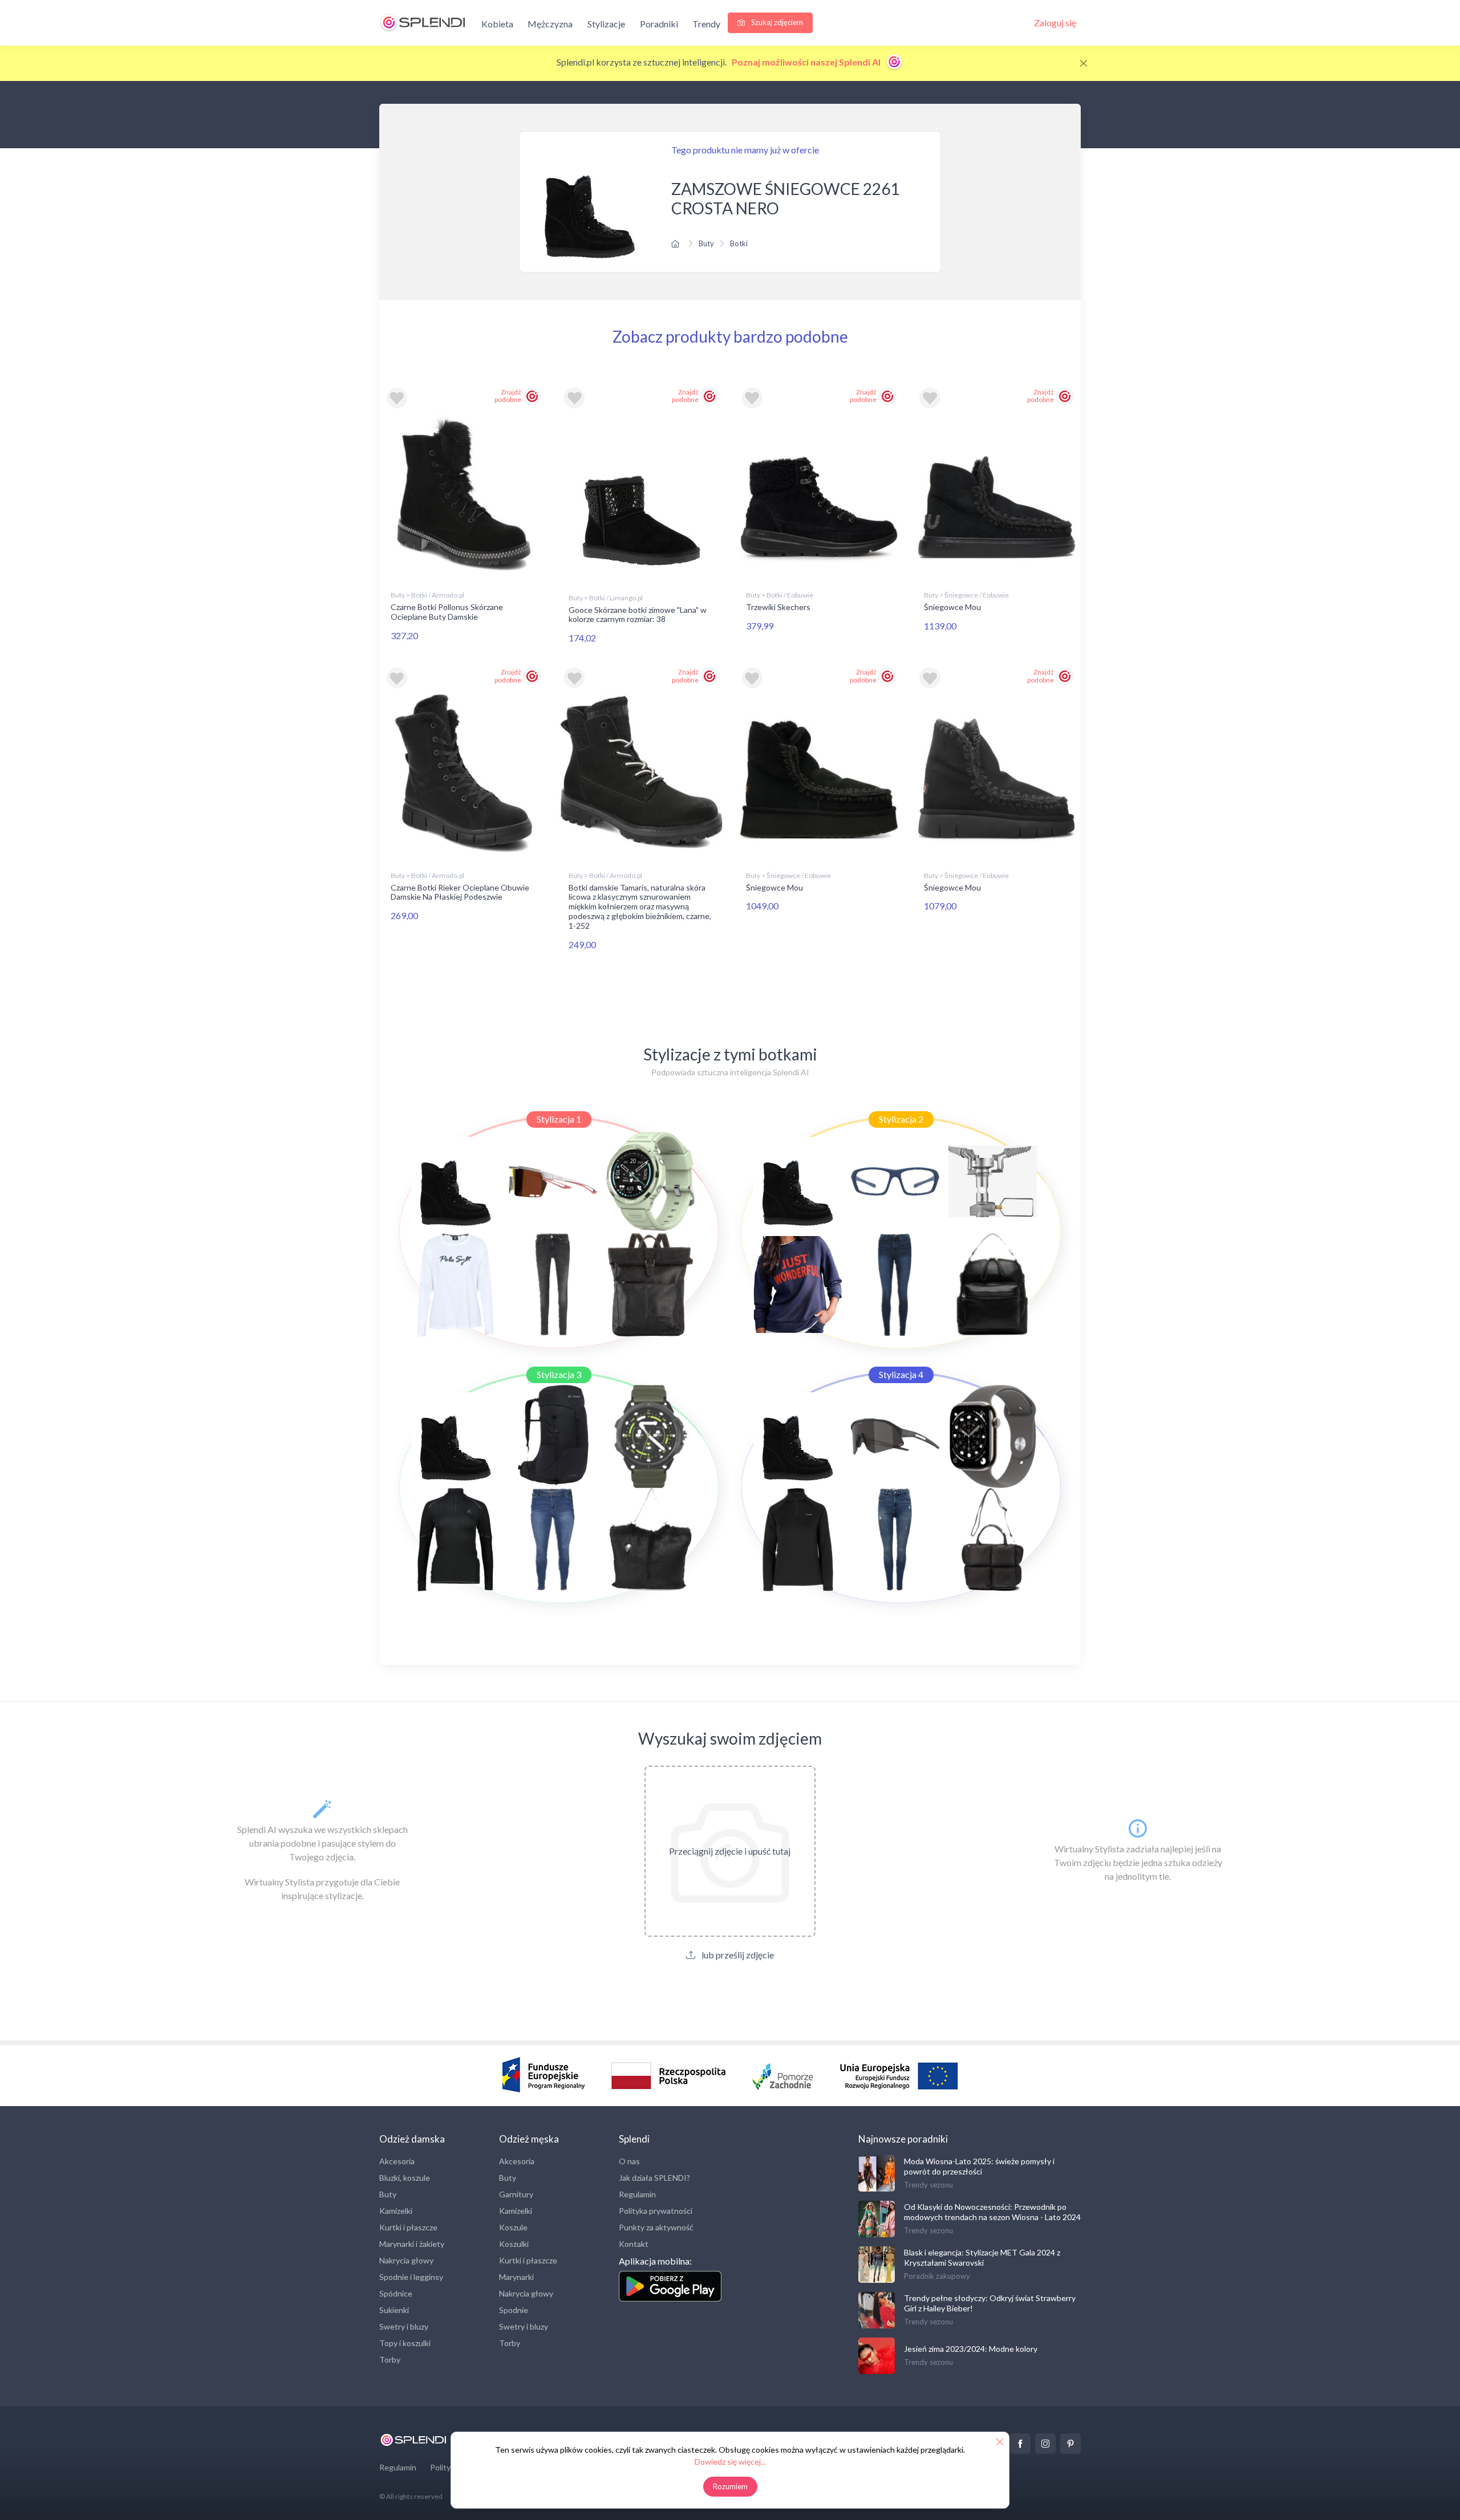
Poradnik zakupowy (937, 2276)
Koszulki (514, 2244)
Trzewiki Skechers (778, 607)
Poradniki (659, 24)
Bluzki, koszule (405, 2178)
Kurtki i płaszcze (408, 2227)
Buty (706, 243)
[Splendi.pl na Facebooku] (1020, 2444)
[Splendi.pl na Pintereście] (1070, 2444)
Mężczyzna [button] (550, 24)
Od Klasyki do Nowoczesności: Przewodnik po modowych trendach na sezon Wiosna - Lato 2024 (992, 2212)
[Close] (1084, 63)
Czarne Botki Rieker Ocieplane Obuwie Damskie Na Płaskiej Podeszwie (460, 892)
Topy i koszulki (405, 2343)
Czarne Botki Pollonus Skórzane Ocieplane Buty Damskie (447, 612)
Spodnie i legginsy (411, 2277)
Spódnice (396, 2293)
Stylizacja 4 (901, 1374)
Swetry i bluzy (404, 2326)
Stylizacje (606, 24)
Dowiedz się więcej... (730, 2462)
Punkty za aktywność (656, 2227)
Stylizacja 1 (559, 1119)
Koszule (513, 2227)
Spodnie (514, 2310)
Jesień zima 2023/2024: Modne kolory (971, 2349)
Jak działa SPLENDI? (654, 2178)
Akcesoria (397, 2161)
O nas (629, 2161)
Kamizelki (396, 2211)
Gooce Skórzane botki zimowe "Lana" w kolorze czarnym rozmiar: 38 (638, 615)
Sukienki (394, 2310)
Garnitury (516, 2194)
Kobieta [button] (497, 24)
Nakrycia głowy (406, 2260)
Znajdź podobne (508, 396)
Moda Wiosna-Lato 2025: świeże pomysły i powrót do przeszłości (979, 2166)
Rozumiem (730, 2486)
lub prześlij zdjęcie (737, 1955)
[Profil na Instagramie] (1045, 2444)
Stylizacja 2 (901, 1119)
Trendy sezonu (928, 2185)
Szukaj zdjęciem (776, 22)
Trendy (706, 24)
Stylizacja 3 (559, 1374)
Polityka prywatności (656, 2211)
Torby (390, 2360)
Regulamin (637, 2194)
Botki (739, 243)
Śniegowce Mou (952, 607)
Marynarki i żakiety (412, 2244)
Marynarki (516, 2277)
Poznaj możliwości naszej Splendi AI (807, 62)
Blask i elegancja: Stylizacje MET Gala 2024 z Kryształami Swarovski (982, 2257)
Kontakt (634, 2244)
